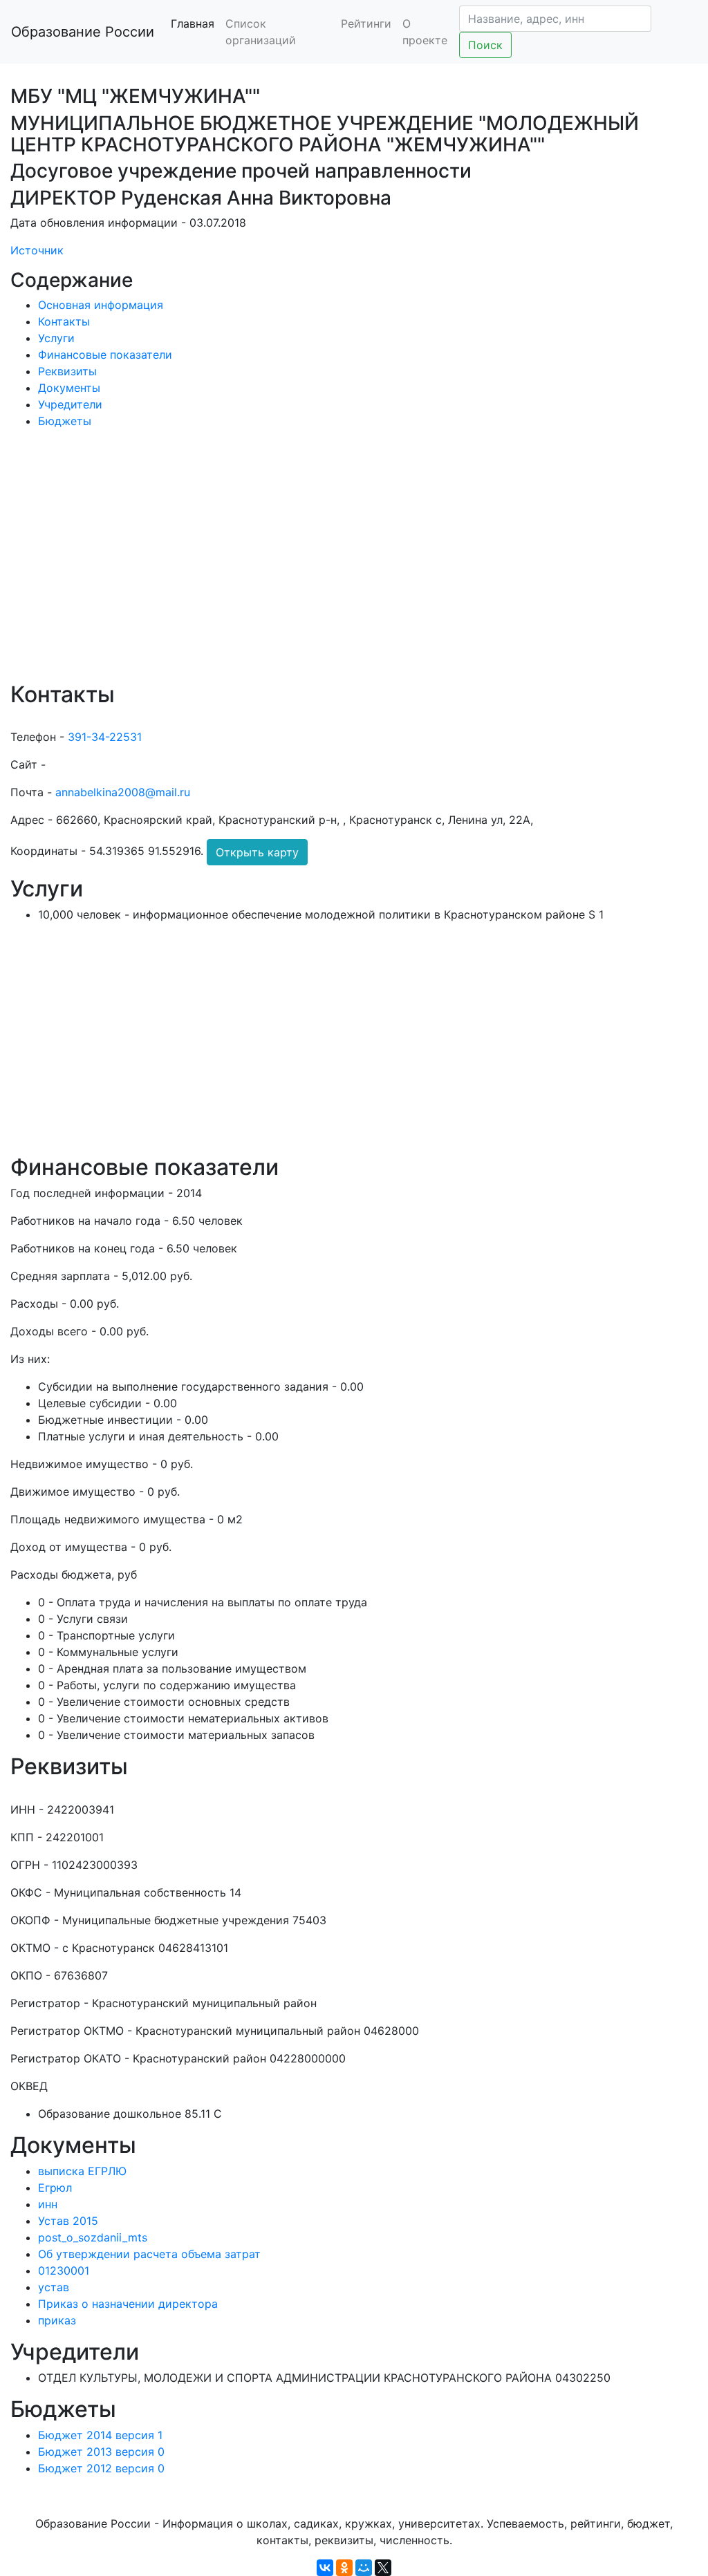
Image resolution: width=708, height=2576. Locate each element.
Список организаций (261, 32)
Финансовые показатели (105, 355)
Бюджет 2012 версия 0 (101, 2468)
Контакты (64, 321)
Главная (193, 23)
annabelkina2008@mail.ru (123, 792)
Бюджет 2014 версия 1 (100, 2435)
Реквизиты (67, 371)
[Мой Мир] (364, 2568)
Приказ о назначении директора (128, 2304)
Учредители (70, 404)
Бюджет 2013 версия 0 (101, 2452)
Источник (37, 250)
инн (48, 2204)
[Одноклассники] (344, 2568)
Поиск (485, 45)
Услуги (56, 338)
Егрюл (55, 2188)
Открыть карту (257, 852)
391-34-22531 (105, 737)
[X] (383, 2568)
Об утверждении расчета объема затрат (149, 2254)
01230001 (64, 2271)
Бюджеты (65, 421)
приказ (57, 2320)
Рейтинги (366, 23)
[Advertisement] (354, 565)
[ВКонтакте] (325, 2568)
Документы (69, 388)
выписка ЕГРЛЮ (82, 2171)
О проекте (425, 32)
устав (54, 2287)
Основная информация (101, 305)
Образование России (83, 32)
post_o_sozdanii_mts (93, 2237)
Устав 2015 (68, 2221)
